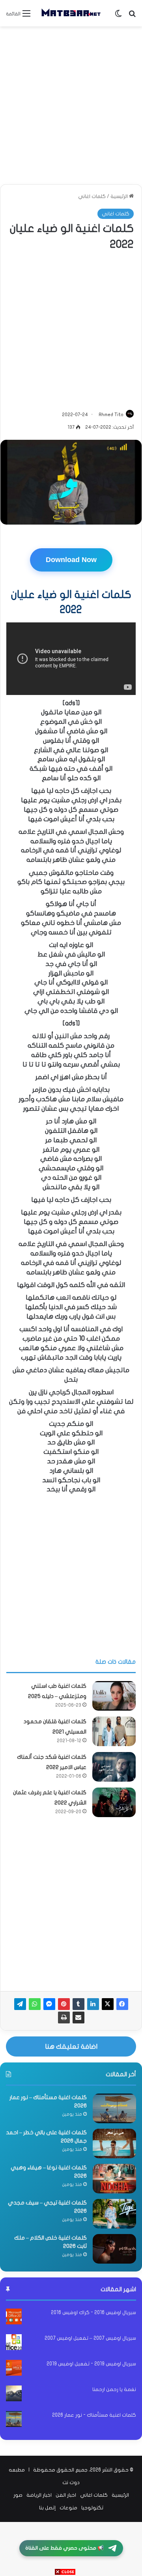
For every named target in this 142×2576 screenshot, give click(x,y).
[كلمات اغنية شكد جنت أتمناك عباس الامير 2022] (114, 1767)
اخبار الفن (66, 2495)
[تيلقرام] (20, 2004)
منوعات (68, 2508)
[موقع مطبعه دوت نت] (71, 13)
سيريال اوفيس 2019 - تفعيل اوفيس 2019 (91, 2364)
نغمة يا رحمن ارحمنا (114, 2389)
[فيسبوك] (122, 2004)
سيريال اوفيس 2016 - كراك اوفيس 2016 (93, 2313)
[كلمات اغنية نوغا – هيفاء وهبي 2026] (114, 2179)
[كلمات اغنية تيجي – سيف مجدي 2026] (114, 2214)
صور (18, 2495)
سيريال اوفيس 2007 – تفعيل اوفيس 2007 (90, 2338)
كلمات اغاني (92, 196)
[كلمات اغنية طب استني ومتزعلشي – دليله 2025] (114, 1696)
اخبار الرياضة (39, 2495)
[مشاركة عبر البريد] (78, 2017)
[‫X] (108, 2004)
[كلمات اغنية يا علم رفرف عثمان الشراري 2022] (114, 1802)
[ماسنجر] (49, 2004)
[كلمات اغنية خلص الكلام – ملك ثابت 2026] (114, 2249)
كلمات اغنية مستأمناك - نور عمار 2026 (94, 2415)
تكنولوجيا (92, 2508)
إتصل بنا (47, 2508)
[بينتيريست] (64, 2004)
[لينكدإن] (93, 2004)
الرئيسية (120, 196)
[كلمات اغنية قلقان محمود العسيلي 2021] (114, 1731)
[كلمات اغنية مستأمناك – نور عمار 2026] (114, 2108)
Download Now (71, 560)
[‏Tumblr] (78, 2004)
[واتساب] (35, 2004)
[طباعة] (64, 2017)
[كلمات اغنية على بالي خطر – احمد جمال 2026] (114, 2144)
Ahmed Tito (111, 415)
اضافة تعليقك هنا (71, 2046)
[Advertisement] (71, 105)
